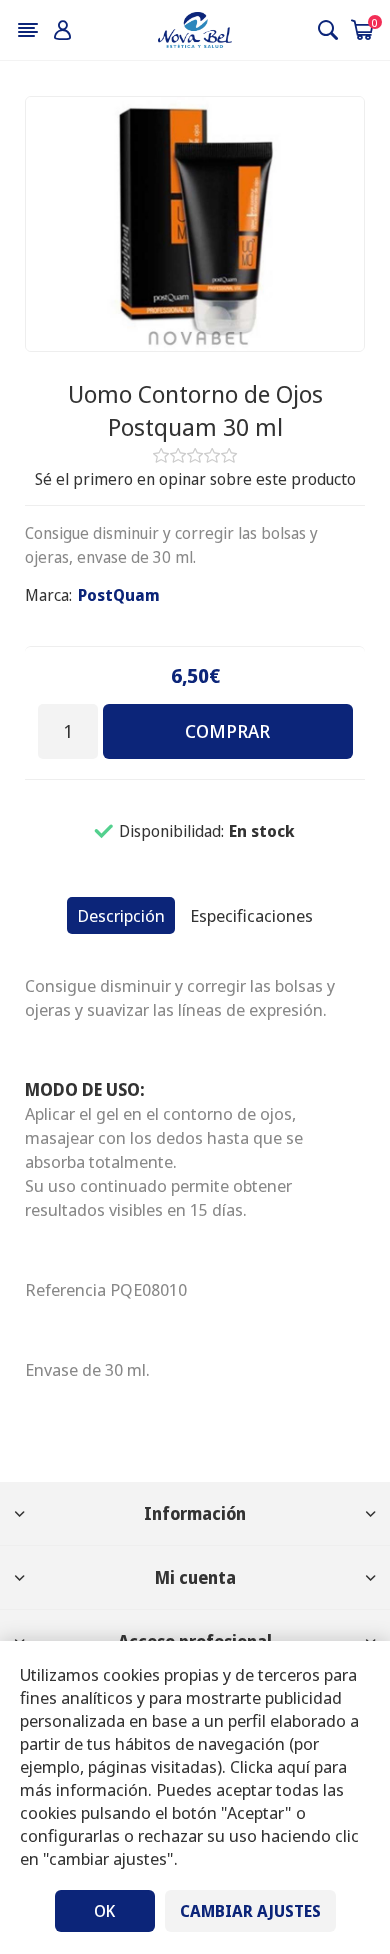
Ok (104, 1911)
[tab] (121, 915)
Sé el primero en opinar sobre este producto (195, 479)
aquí (293, 1766)
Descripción (121, 915)
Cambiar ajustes (250, 1911)
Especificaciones (251, 915)
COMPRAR (227, 731)
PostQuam (119, 595)
